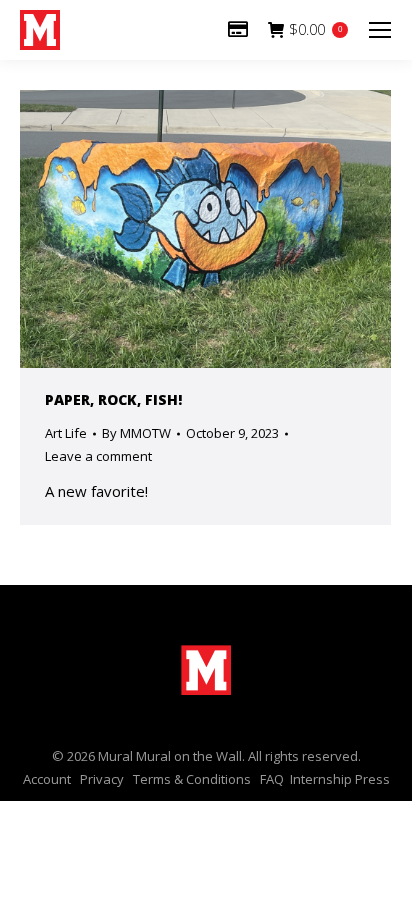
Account (47, 779)
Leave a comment (98, 456)
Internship (321, 779)
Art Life (66, 433)
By (136, 433)
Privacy (102, 779)
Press (372, 779)
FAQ (272, 779)
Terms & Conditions (192, 779)
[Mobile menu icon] (380, 30)
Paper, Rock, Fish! (113, 399)
